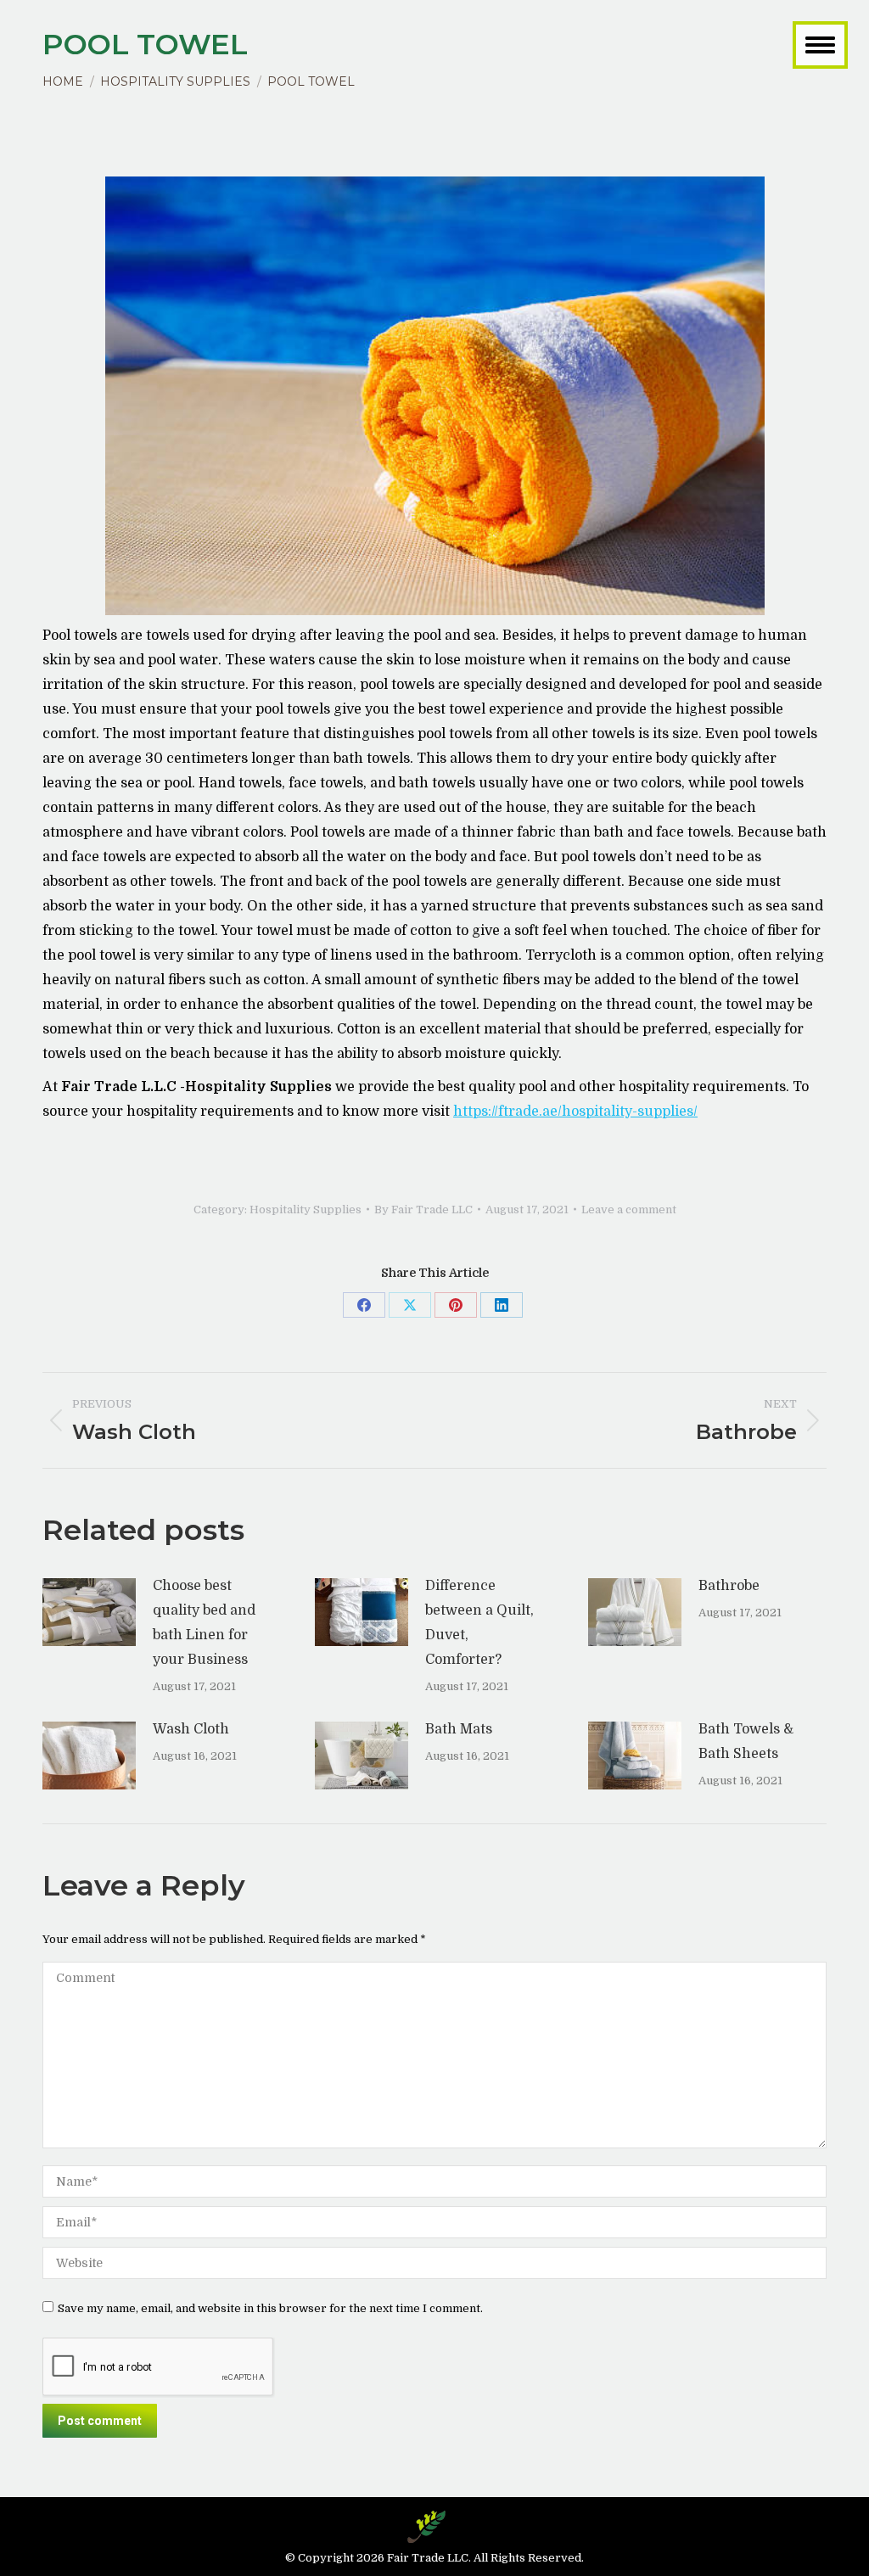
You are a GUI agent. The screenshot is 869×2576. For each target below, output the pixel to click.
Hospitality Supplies (306, 1210)
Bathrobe (729, 1586)
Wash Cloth (191, 1729)
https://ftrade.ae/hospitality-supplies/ (575, 1112)
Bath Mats (459, 1729)
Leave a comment (629, 1210)
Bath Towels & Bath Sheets (746, 1742)
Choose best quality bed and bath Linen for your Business (204, 1623)
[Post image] (89, 1612)
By (423, 1210)
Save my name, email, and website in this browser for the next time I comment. (270, 2308)
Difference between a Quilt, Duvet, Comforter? (479, 1623)
